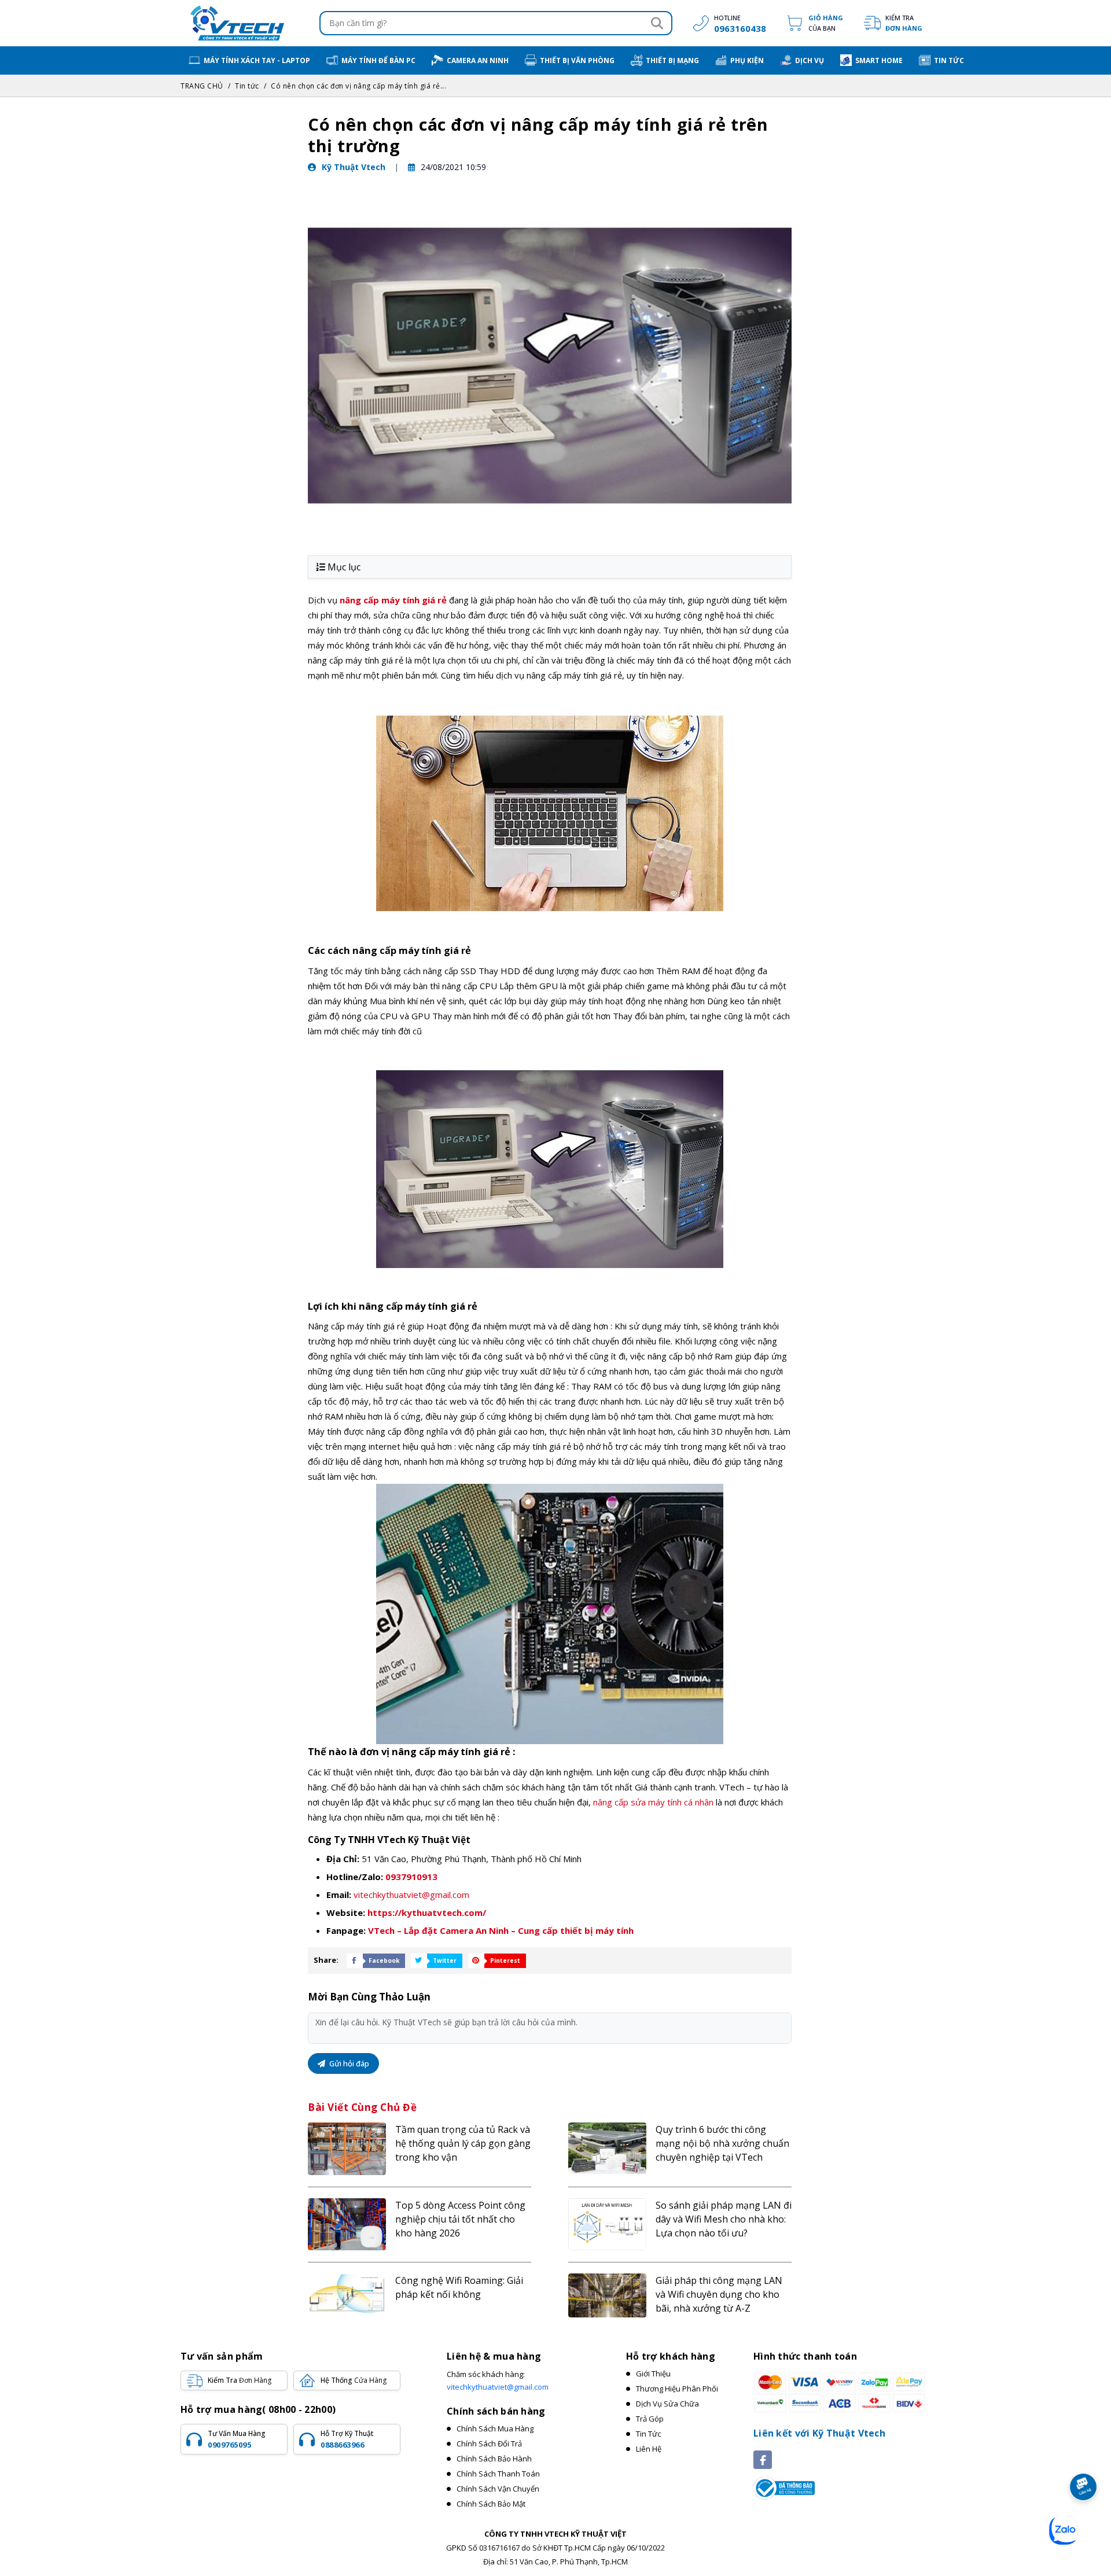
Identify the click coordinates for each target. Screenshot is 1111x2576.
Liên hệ (649, 2449)
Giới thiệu (653, 2374)
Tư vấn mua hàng (237, 2439)
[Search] (657, 23)
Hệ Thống (354, 2380)
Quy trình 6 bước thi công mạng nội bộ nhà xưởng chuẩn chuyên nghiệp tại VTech (722, 2143)
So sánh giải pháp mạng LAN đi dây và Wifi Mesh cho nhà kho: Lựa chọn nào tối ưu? (724, 2219)
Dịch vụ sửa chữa (667, 2404)
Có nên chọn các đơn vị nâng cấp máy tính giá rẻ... (358, 86)
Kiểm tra (904, 23)
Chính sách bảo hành (494, 2459)
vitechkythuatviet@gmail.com (411, 1895)
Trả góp (650, 2419)
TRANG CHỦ (202, 86)
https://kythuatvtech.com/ (427, 1912)
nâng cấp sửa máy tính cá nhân (653, 1802)
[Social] (763, 2460)
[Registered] (784, 2487)
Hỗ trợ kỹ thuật (347, 2439)
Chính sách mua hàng (495, 2428)
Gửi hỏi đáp (348, 2063)
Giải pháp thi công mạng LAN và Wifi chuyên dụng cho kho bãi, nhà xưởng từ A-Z (719, 2294)
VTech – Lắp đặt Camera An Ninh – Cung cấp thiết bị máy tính (501, 1930)
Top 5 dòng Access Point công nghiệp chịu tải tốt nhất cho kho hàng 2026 (460, 2219)
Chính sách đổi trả (489, 2444)
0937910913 (411, 1877)
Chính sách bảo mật (491, 2504)
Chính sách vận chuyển (498, 2489)
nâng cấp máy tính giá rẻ (393, 600)
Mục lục (344, 567)
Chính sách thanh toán (498, 2474)
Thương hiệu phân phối (677, 2389)
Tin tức (247, 86)
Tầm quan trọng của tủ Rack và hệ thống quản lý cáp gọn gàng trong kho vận (463, 2143)
